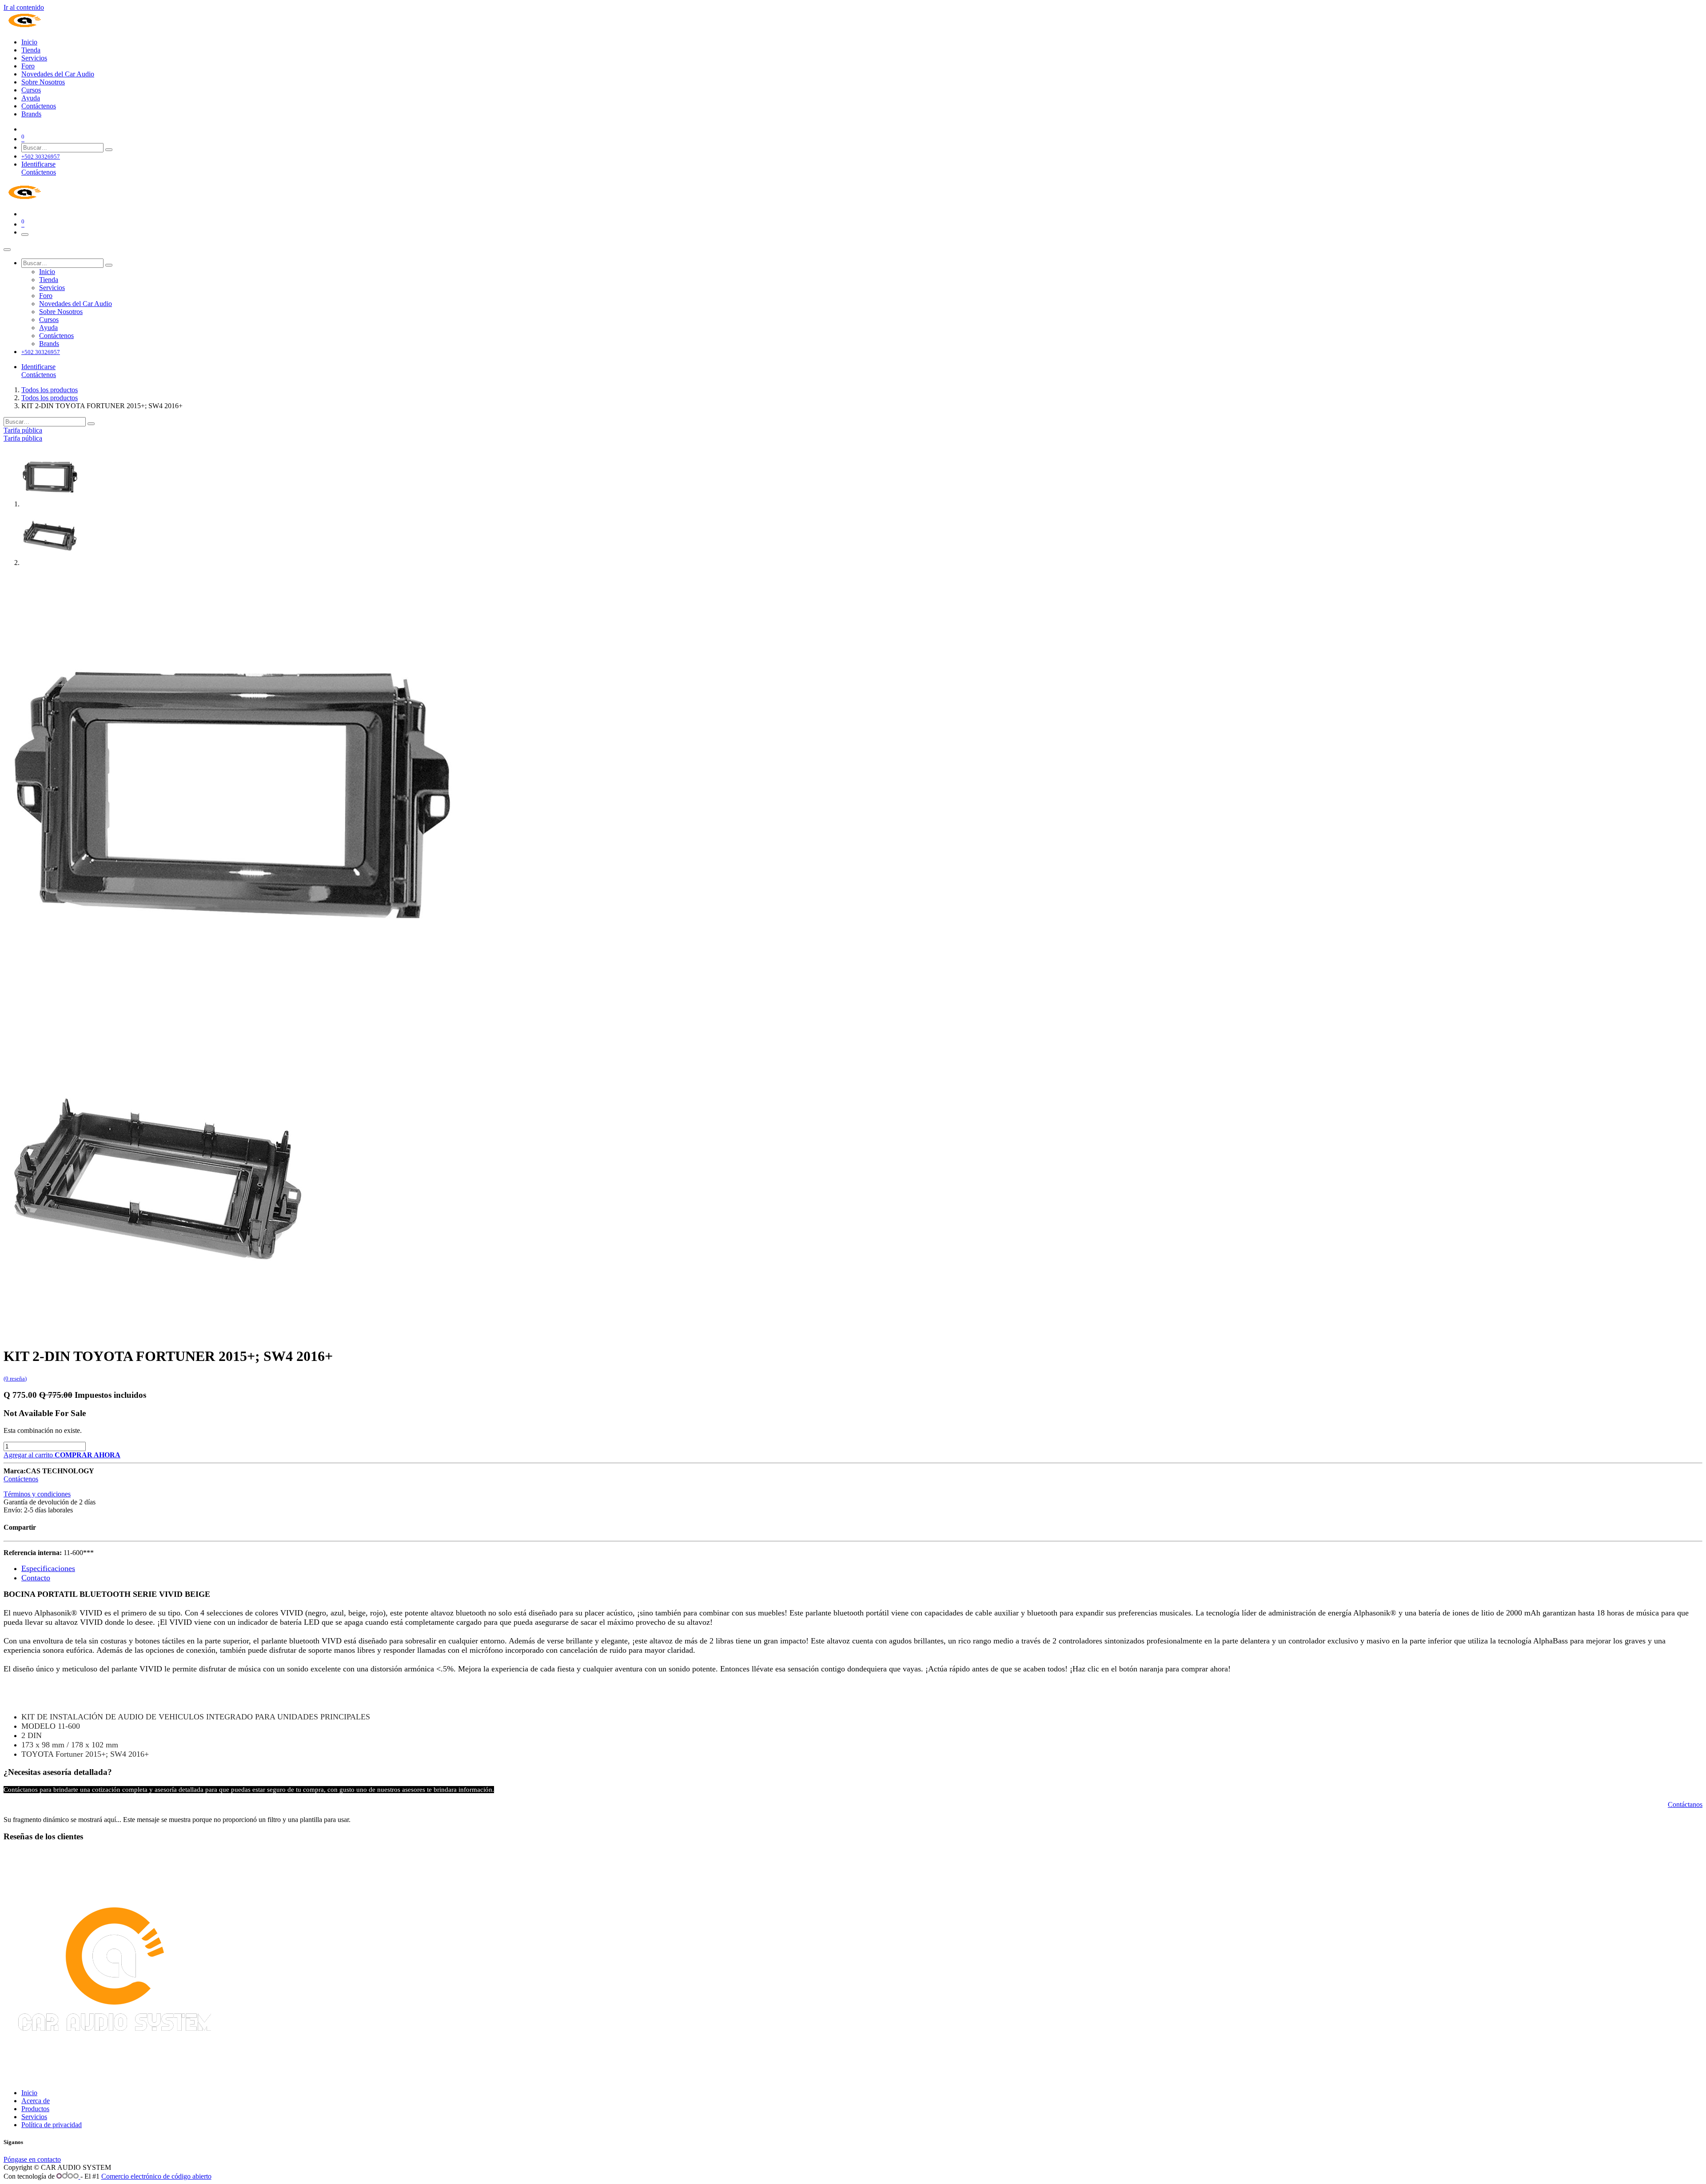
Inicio (29, 2093)
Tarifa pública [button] (23, 430)
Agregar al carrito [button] (29, 1455)
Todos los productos (50, 390)
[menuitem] (29, 42)
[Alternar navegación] (25, 235)
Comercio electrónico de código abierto (156, 2176)
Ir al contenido (24, 7)
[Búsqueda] (109, 150)
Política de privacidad (52, 2125)
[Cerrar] (7, 250)
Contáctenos (39, 172)
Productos (35, 2109)
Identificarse (38, 164)
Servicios (34, 2117)
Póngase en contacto (32, 2159)
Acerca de (36, 2101)
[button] (88, 1455)
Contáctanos (1685, 1804)
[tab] (48, 1569)
